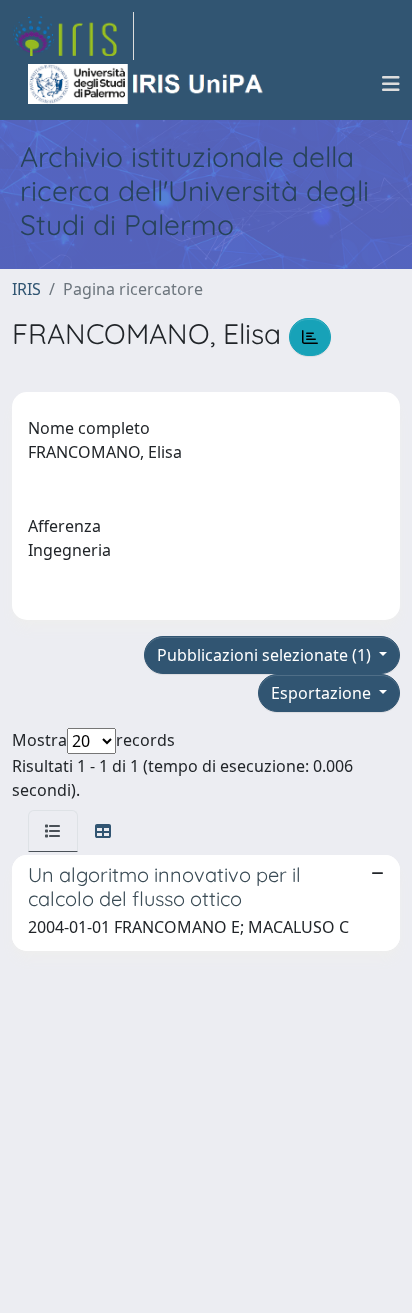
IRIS (26, 289)
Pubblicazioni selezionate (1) (266, 655)
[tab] (53, 831)
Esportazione (323, 693)
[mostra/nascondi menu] (391, 84)
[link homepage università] (147, 84)
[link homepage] (73, 36)
